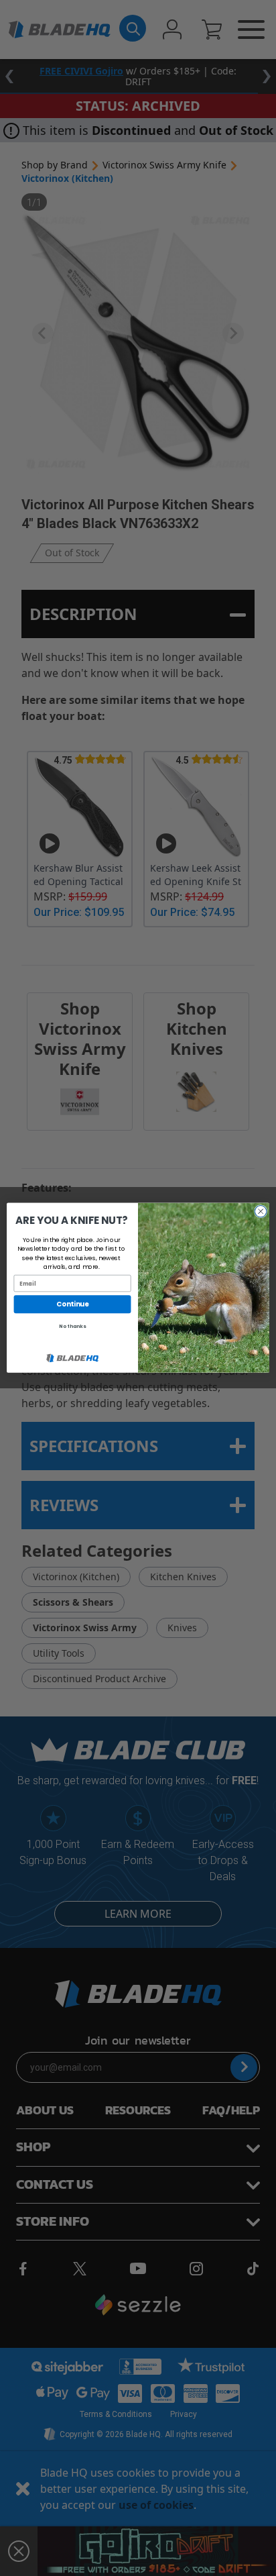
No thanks (72, 1327)
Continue (72, 1304)
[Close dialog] (261, 1212)
